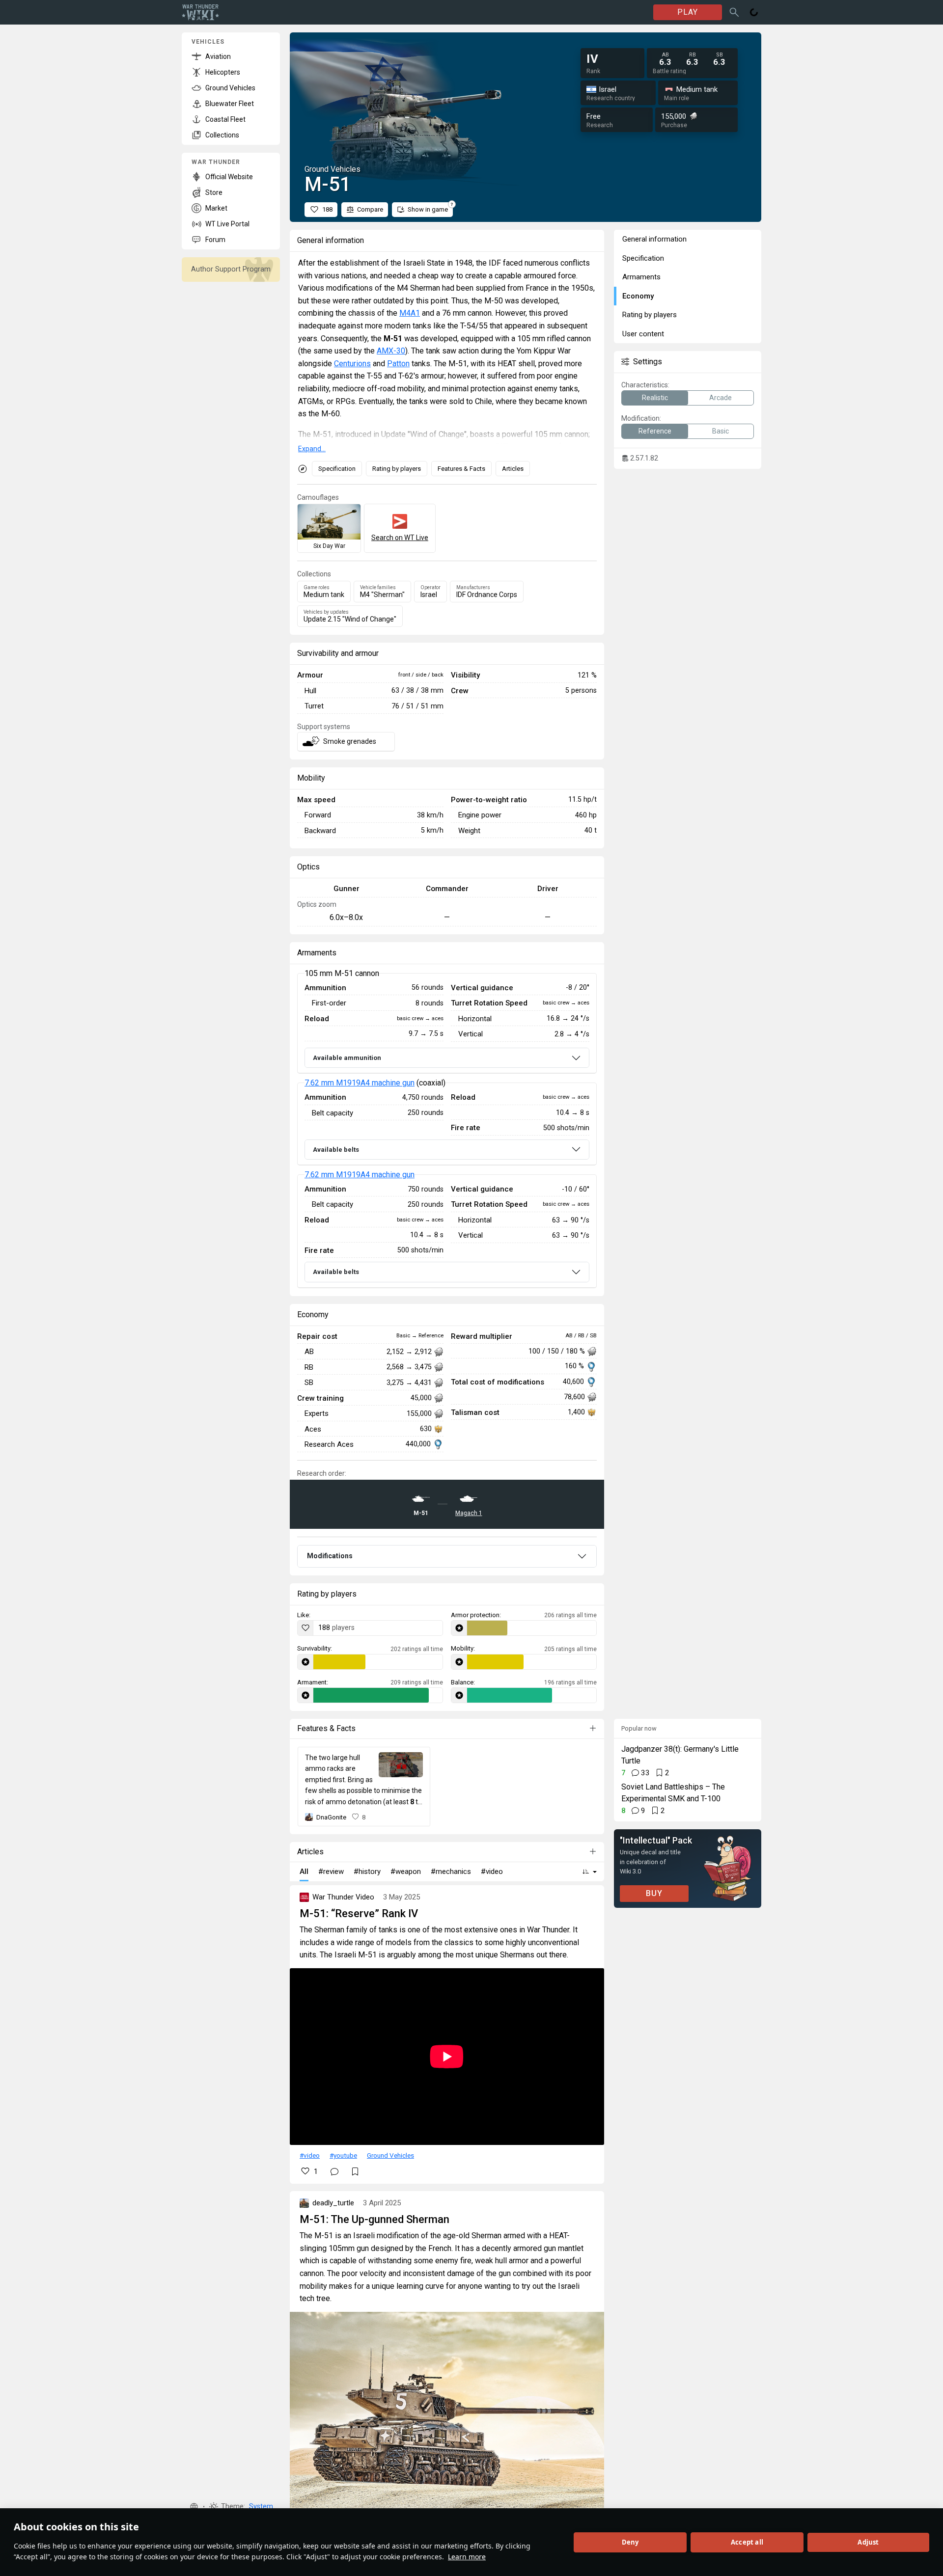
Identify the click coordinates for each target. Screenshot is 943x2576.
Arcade (721, 398)
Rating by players (397, 469)
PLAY (688, 12)
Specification (337, 469)
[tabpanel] (447, 1131)
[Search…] (734, 12)
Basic (721, 431)
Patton (398, 364)
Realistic (655, 398)
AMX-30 (391, 351)
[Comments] (334, 2171)
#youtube (343, 2155)
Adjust (868, 2542)
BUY (654, 1893)
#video (310, 2155)
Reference (655, 431)
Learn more (467, 2557)
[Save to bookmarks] (355, 2171)
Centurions (352, 364)
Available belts (336, 1150)
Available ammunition (347, 1058)
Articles (513, 469)
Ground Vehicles (390, 2155)
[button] (194, 2507)
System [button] (261, 2507)
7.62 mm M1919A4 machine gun (360, 1083)
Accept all (747, 2542)
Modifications (330, 1556)
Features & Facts (461, 469)
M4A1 (410, 313)
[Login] (754, 12)
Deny (630, 2542)
